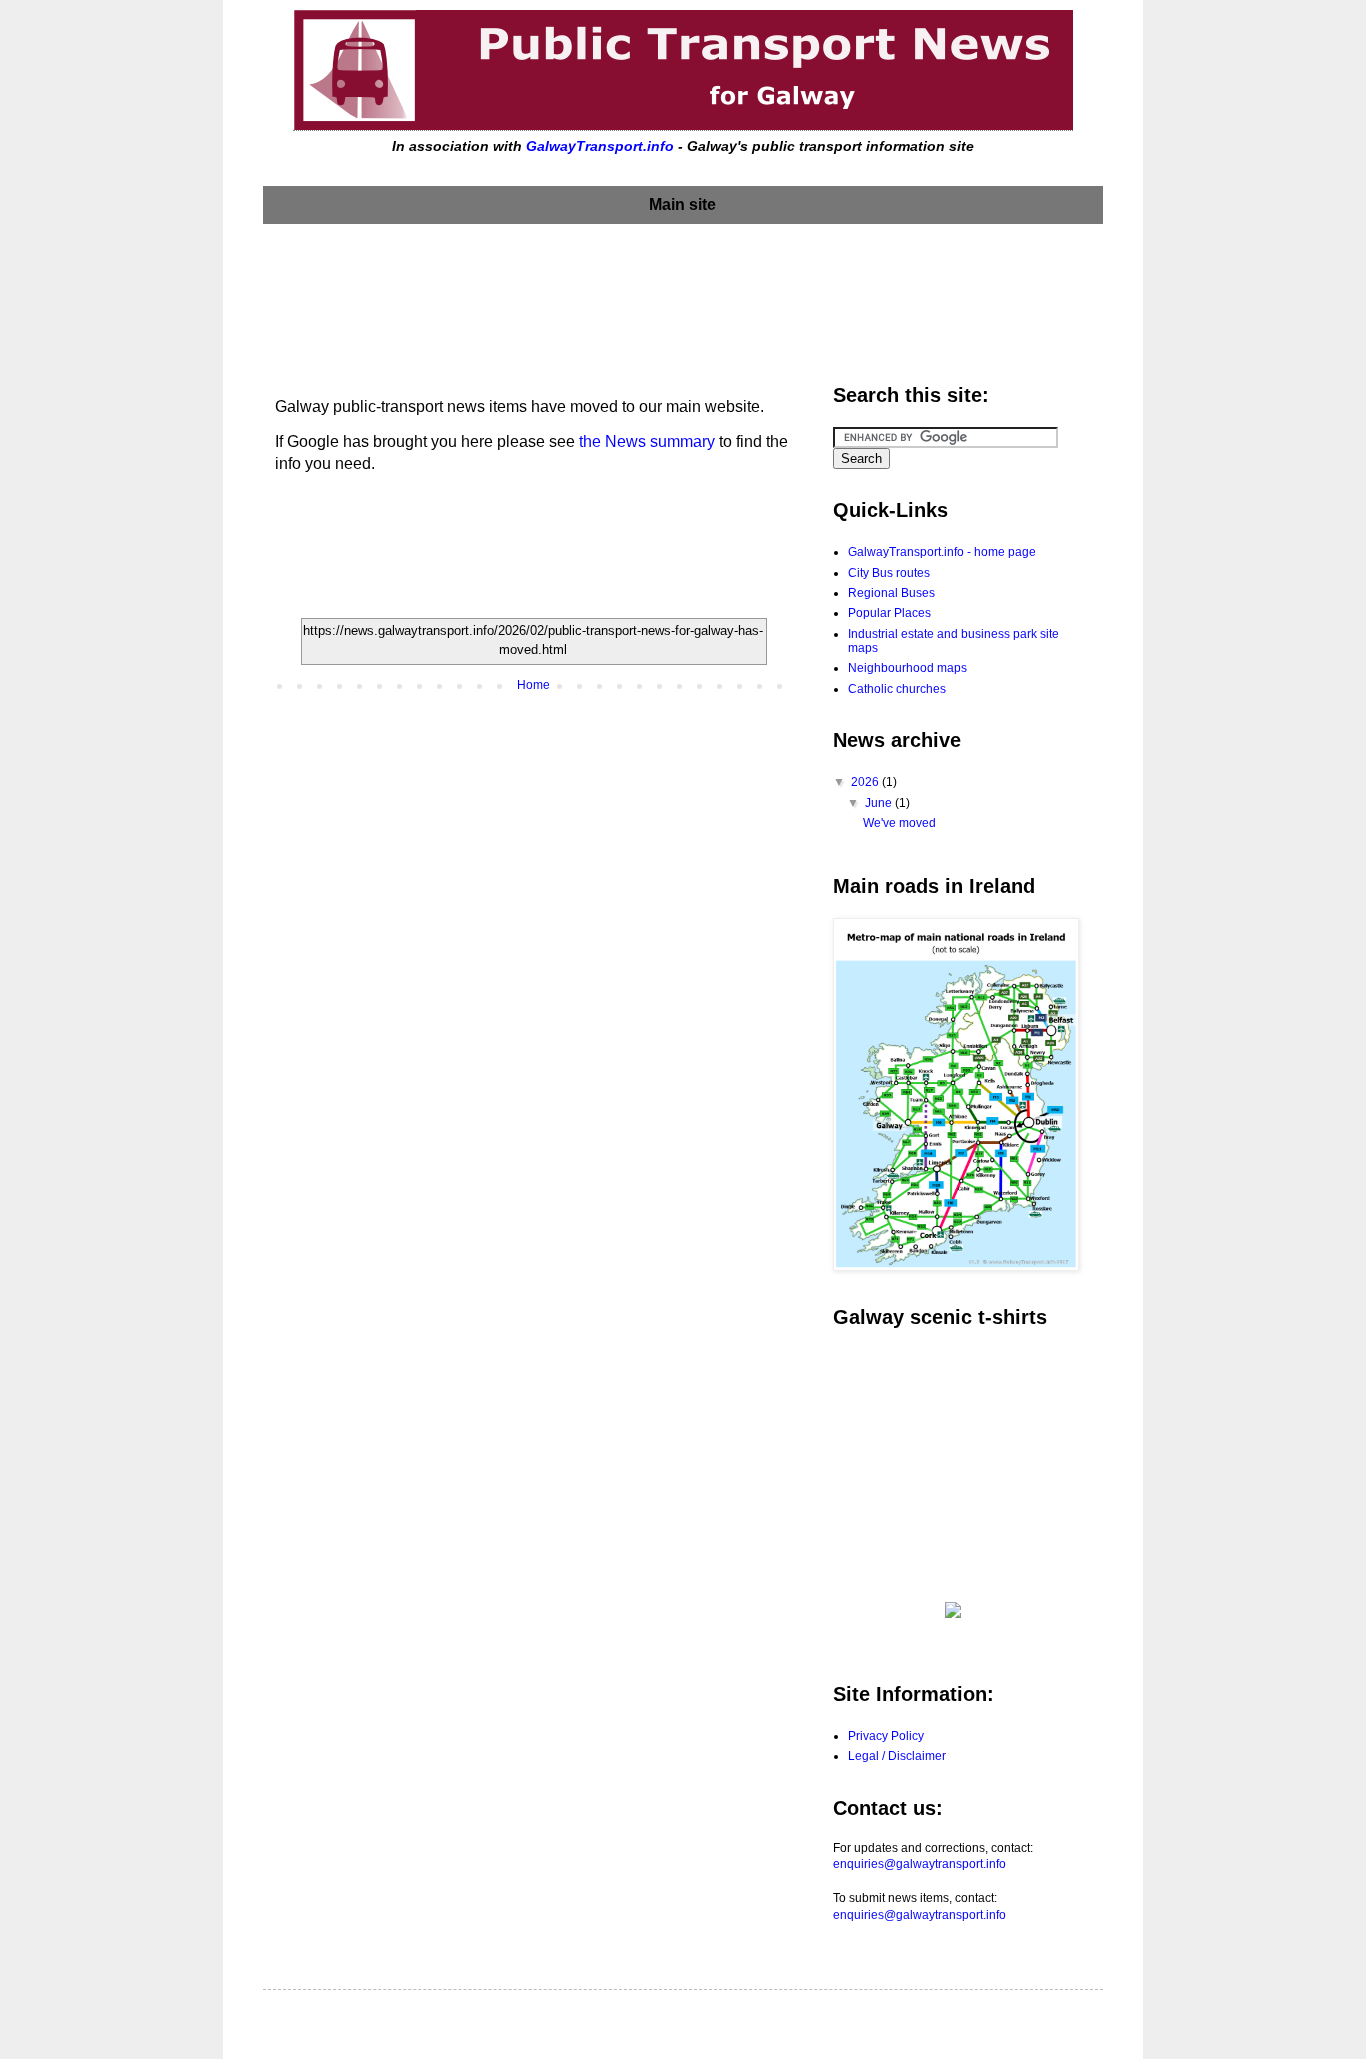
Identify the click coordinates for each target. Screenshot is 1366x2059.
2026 (866, 782)
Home (533, 685)
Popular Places (889, 613)
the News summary (647, 441)
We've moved (899, 823)
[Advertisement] (683, 299)
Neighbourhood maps (907, 668)
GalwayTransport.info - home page (942, 552)
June (880, 803)
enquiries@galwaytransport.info (919, 1864)
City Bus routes (889, 573)
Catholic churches (897, 689)
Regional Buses (891, 593)
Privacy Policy (886, 1736)
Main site (682, 204)
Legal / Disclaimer (897, 1756)
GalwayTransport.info (600, 146)
